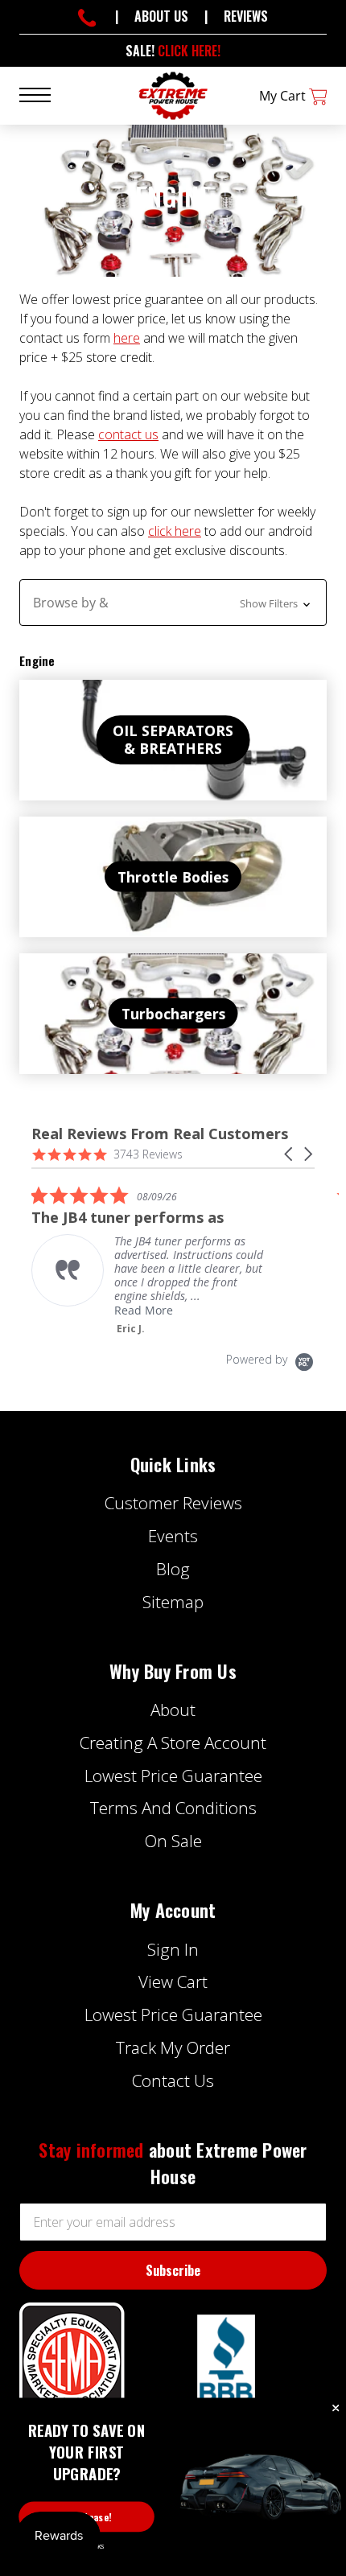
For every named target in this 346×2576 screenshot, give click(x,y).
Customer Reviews (173, 1503)
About (173, 1710)
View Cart (173, 1981)
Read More (144, 1310)
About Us (161, 16)
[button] (173, 603)
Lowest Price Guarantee (173, 1776)
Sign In (173, 1949)
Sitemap (173, 1602)
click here (175, 531)
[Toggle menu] (45, 94)
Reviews (246, 16)
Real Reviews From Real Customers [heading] (160, 1134)
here (127, 338)
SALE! (173, 51)
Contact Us (173, 2080)
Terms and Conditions (173, 1808)
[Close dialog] (336, 2409)
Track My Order (173, 2047)
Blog (173, 1569)
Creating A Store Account (173, 1743)
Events (173, 1536)
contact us (128, 434)
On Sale (173, 1841)
